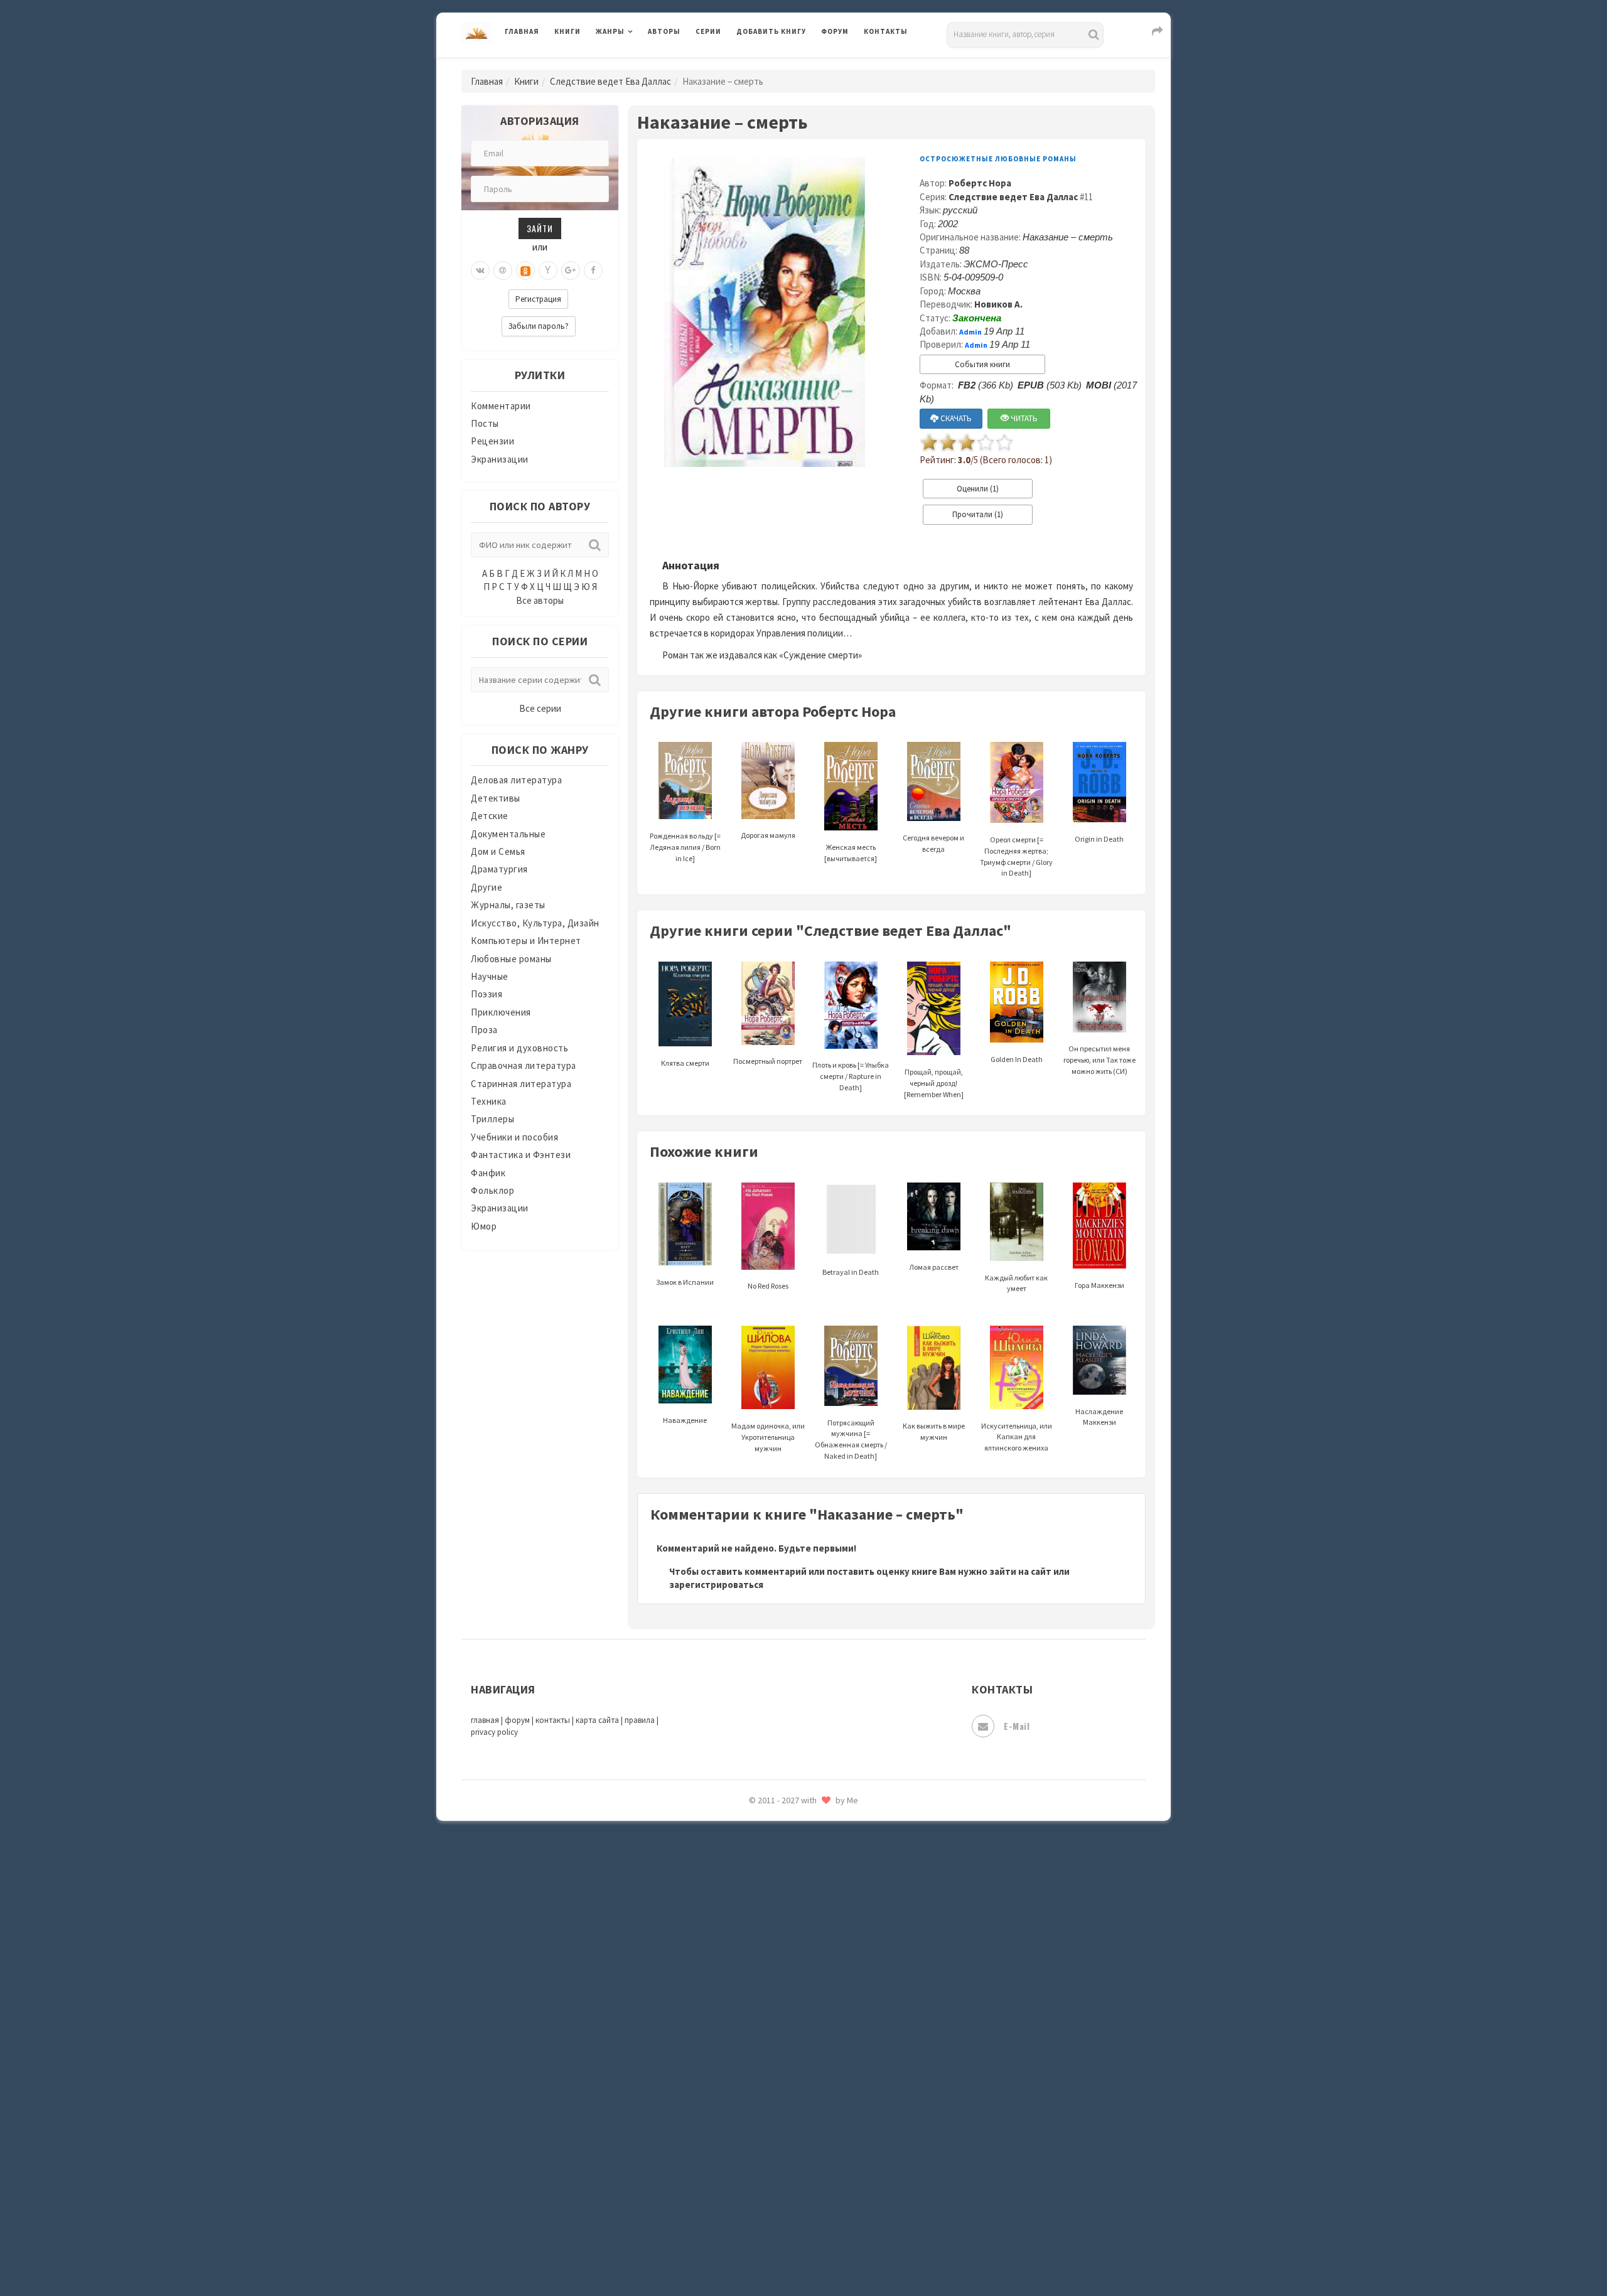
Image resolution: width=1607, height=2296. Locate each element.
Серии (708, 31)
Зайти (540, 228)
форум (517, 1720)
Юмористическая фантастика (803, 2253)
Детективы (496, 798)
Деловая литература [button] (640, 64)
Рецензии (492, 441)
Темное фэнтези (773, 1973)
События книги (982, 364)
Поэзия (486, 994)
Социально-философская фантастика (820, 1916)
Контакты (886, 31)
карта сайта (597, 1720)
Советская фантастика (787, 1860)
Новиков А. (998, 304)
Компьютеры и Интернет (526, 941)
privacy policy (494, 1732)
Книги (567, 31)
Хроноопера (763, 2113)
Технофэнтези (769, 2001)
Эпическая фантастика (788, 2141)
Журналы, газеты (508, 905)
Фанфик (488, 1173)
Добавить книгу (771, 31)
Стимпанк (759, 1945)
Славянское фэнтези (783, 1832)
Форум (835, 31)
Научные (490, 976)
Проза (484, 1030)
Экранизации (500, 459)
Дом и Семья (498, 851)
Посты (485, 423)
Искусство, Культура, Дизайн (535, 923)
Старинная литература (521, 1084)
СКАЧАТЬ (955, 418)
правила (640, 1720)
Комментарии (501, 406)
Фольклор (492, 1190)
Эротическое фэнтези (786, 2225)
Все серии (540, 708)
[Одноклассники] (525, 271)
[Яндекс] (548, 271)
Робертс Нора (980, 183)
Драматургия (499, 869)
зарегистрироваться (716, 1585)
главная (485, 1720)
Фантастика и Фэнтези (521, 1155)
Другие (486, 887)
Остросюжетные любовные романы (998, 159)
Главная (522, 31)
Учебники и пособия (514, 1137)
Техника (489, 1101)
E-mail (1017, 1726)
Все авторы (540, 600)
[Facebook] (593, 271)
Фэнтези (756, 2085)
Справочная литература (524, 1065)
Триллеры (492, 1119)
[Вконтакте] (480, 271)
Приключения (501, 1012)
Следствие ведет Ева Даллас (610, 81)
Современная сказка (782, 1889)
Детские (490, 816)
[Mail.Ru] (503, 271)
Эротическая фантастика (793, 2197)
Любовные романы (511, 959)
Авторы (664, 31)
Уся (745, 2057)
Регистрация (538, 299)
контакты (553, 1720)
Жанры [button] (610, 31)
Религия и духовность (519, 1048)
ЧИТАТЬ (1023, 418)
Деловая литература (781, 64)
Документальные (508, 834)
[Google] (571, 271)
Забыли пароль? (539, 326)
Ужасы (751, 2029)
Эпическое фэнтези (780, 2169)
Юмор (484, 1226)
